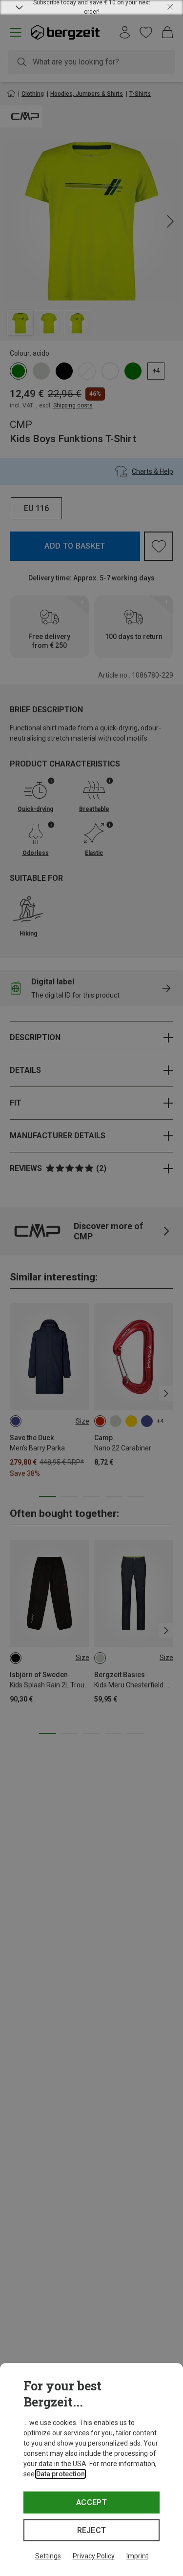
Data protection (61, 2474)
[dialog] (91, 2470)
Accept (91, 2502)
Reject (92, 2530)
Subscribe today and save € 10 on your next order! (92, 7)
